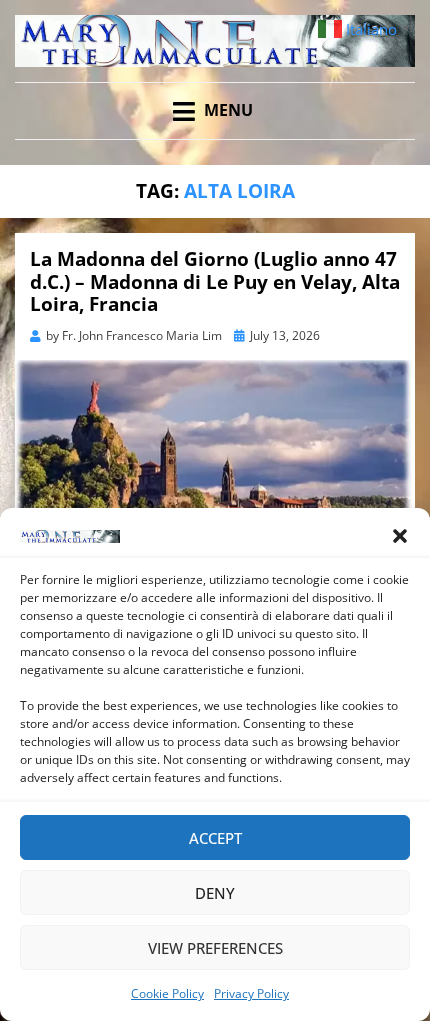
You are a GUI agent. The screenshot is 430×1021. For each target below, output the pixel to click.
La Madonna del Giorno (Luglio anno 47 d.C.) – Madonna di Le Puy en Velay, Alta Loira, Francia (215, 282)
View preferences (215, 948)
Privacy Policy (251, 993)
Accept (215, 838)
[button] (400, 536)
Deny (215, 893)
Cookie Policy (167, 993)
